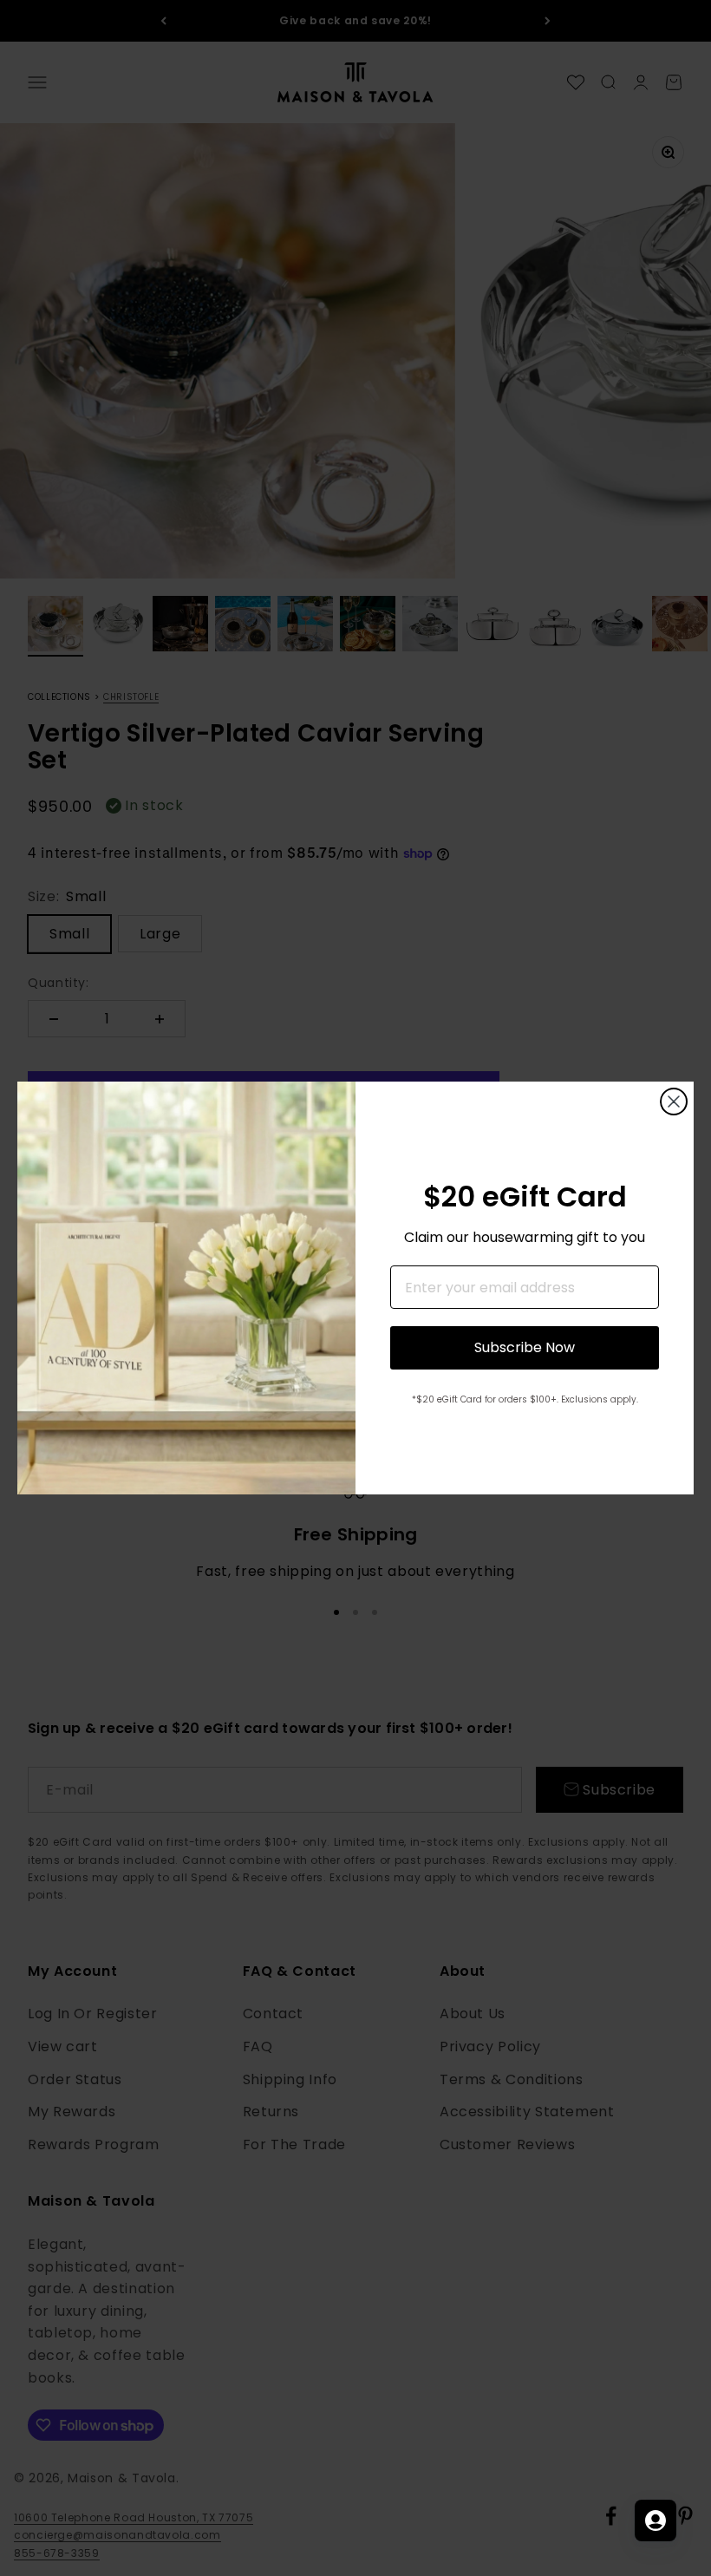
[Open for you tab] (656, 2520)
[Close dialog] (674, 1102)
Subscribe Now (525, 1347)
